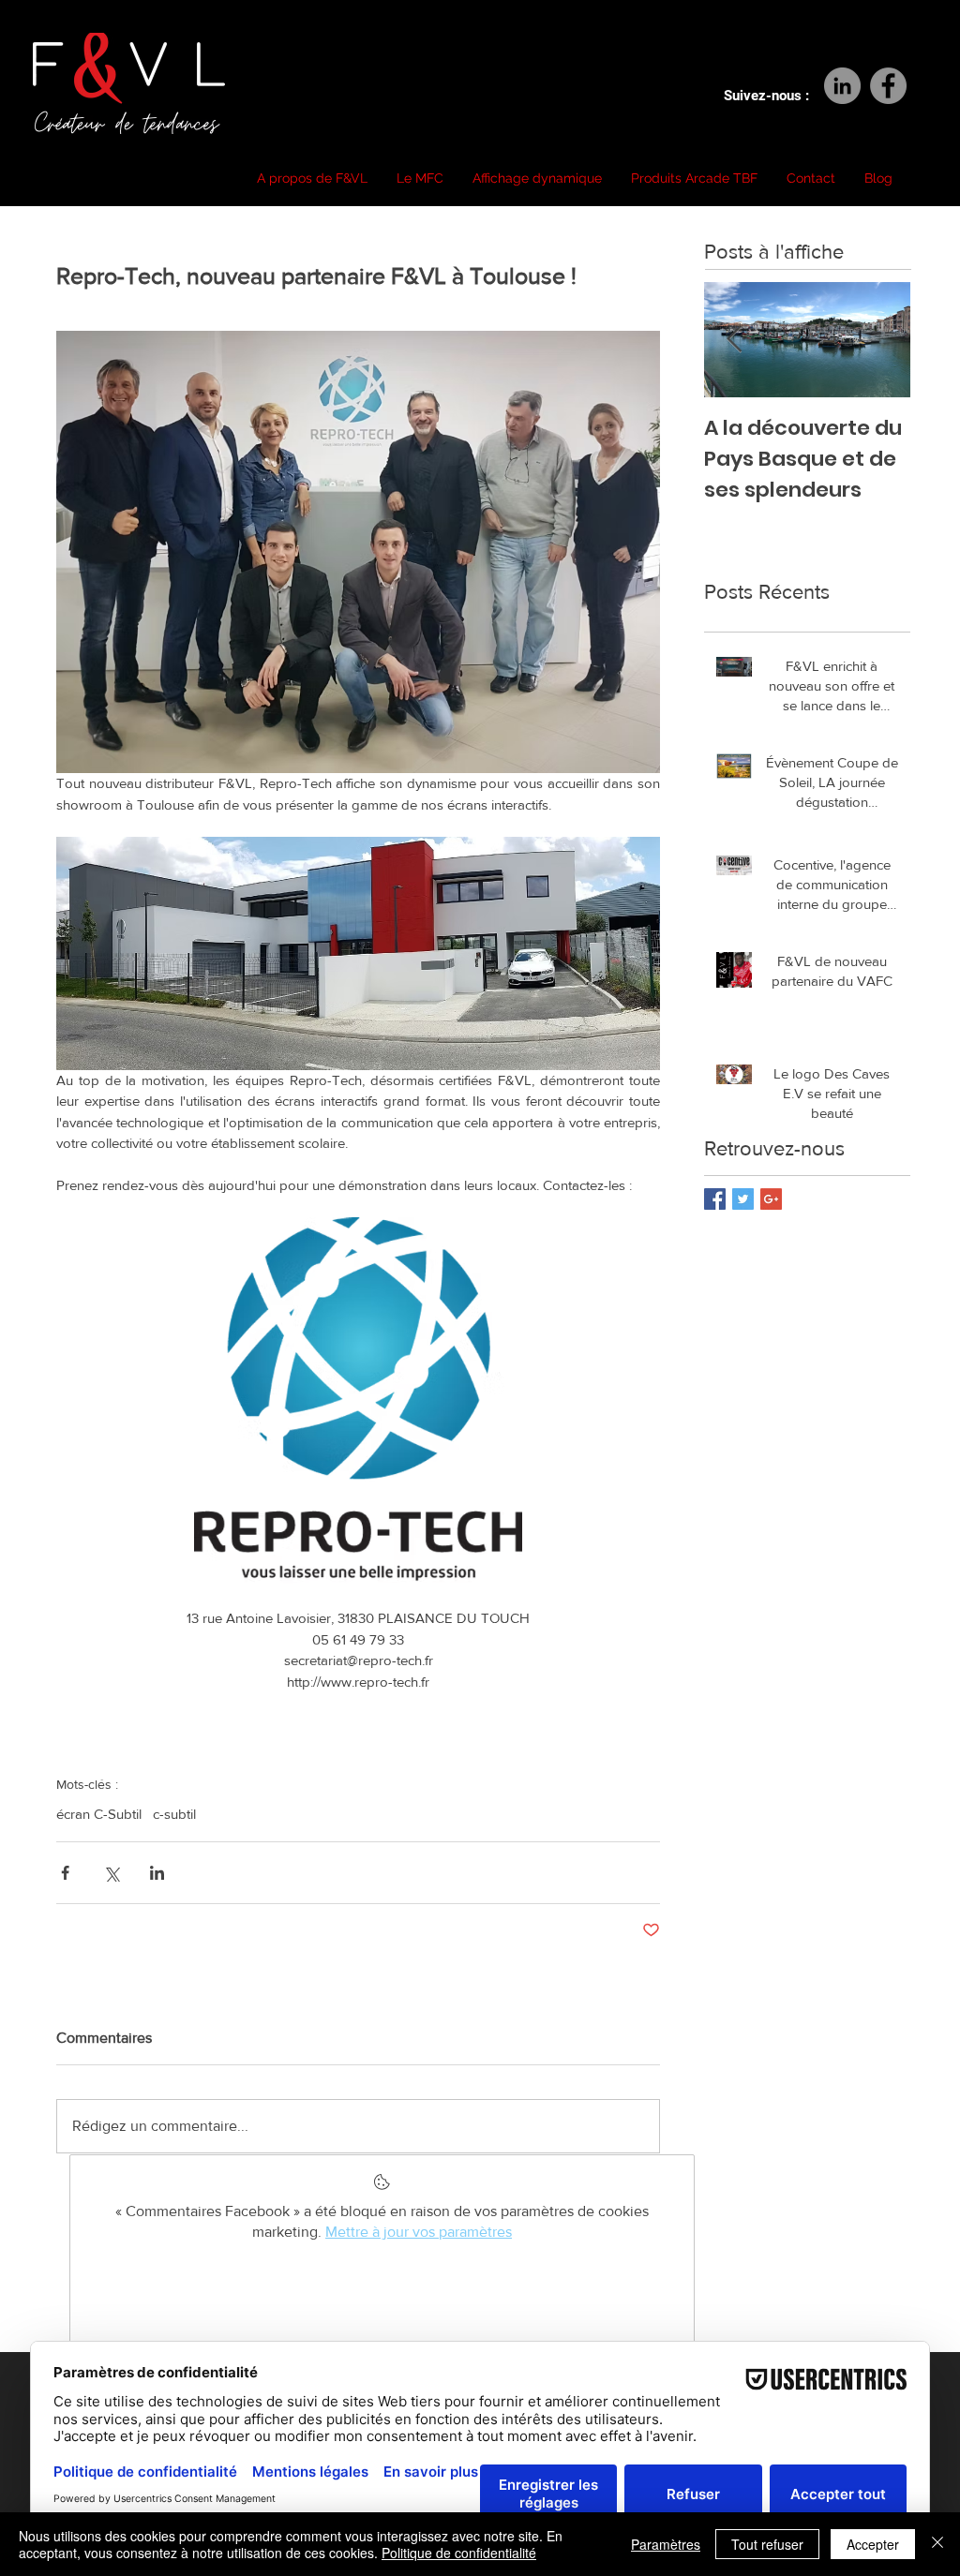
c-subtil (174, 1814)
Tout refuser (767, 2544)
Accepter (873, 2544)
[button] (313, 178)
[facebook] (888, 86)
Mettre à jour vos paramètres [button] (419, 2232)
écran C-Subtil (99, 1814)
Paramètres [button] (666, 2544)
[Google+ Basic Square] (771, 1199)
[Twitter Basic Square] (743, 1199)
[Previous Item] (734, 340)
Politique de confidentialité (459, 2553)
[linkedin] (842, 86)
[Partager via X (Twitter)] (111, 1873)
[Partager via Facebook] (65, 1873)
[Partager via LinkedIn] (157, 1873)
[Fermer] (937, 2544)
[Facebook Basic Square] (715, 1199)
